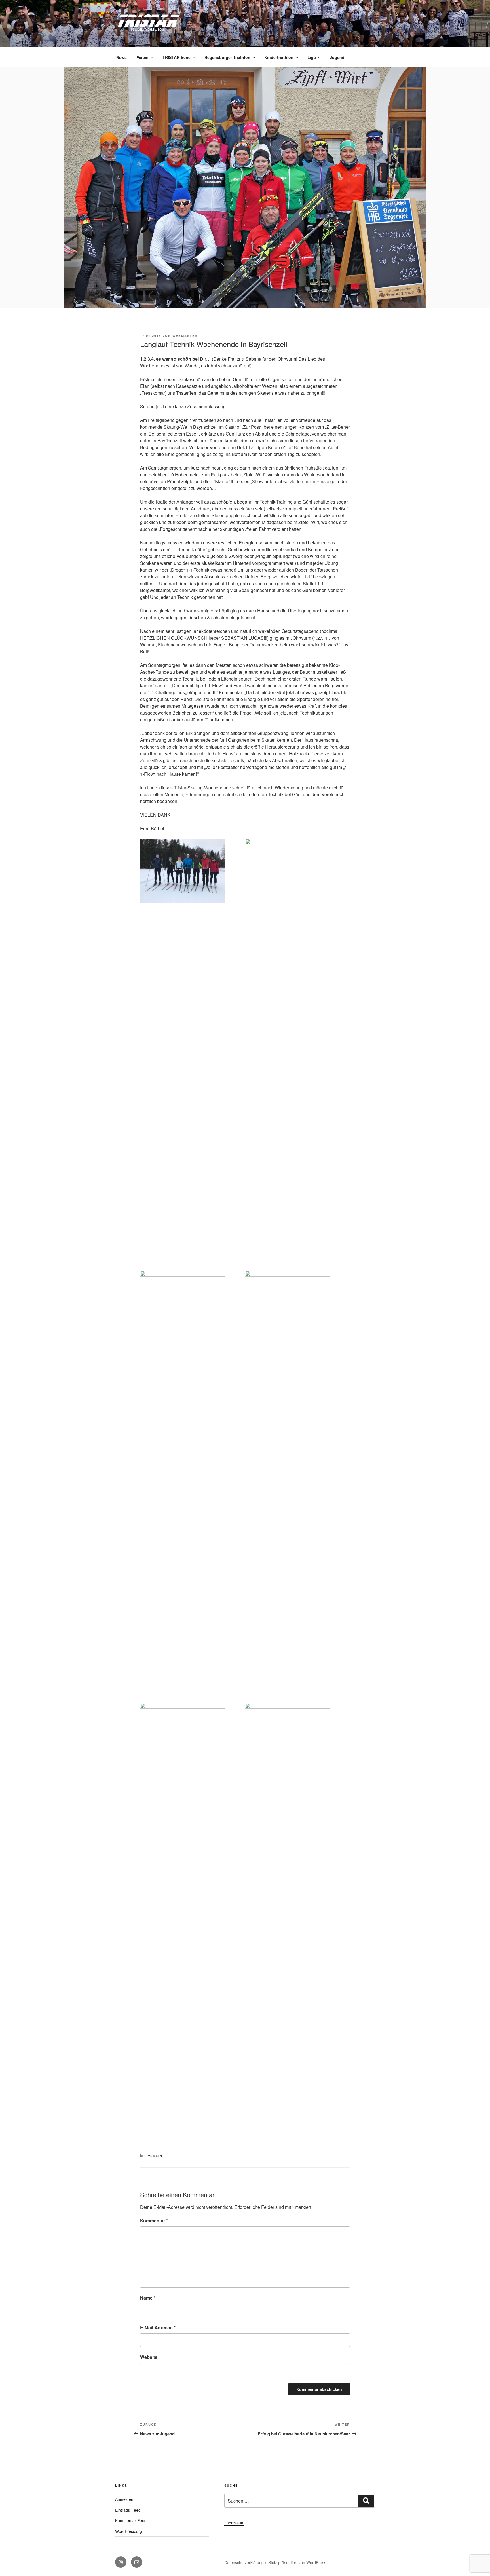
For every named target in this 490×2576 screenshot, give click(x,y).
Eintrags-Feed (128, 2510)
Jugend (337, 57)
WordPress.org (129, 2531)
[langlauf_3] (183, 1484)
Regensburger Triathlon (227, 57)
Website (149, 2357)
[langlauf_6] (288, 1916)
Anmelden (124, 2499)
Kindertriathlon (279, 57)
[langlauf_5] (183, 1916)
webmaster (185, 336)
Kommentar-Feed (131, 2520)
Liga (312, 57)
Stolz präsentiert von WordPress (297, 2562)
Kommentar (154, 2221)
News (122, 57)
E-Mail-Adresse (158, 2327)
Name (148, 2298)
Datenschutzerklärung (244, 2562)
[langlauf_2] (288, 1051)
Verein (143, 57)
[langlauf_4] (288, 1484)
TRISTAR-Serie (177, 57)
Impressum (234, 2523)
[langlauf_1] (183, 871)
